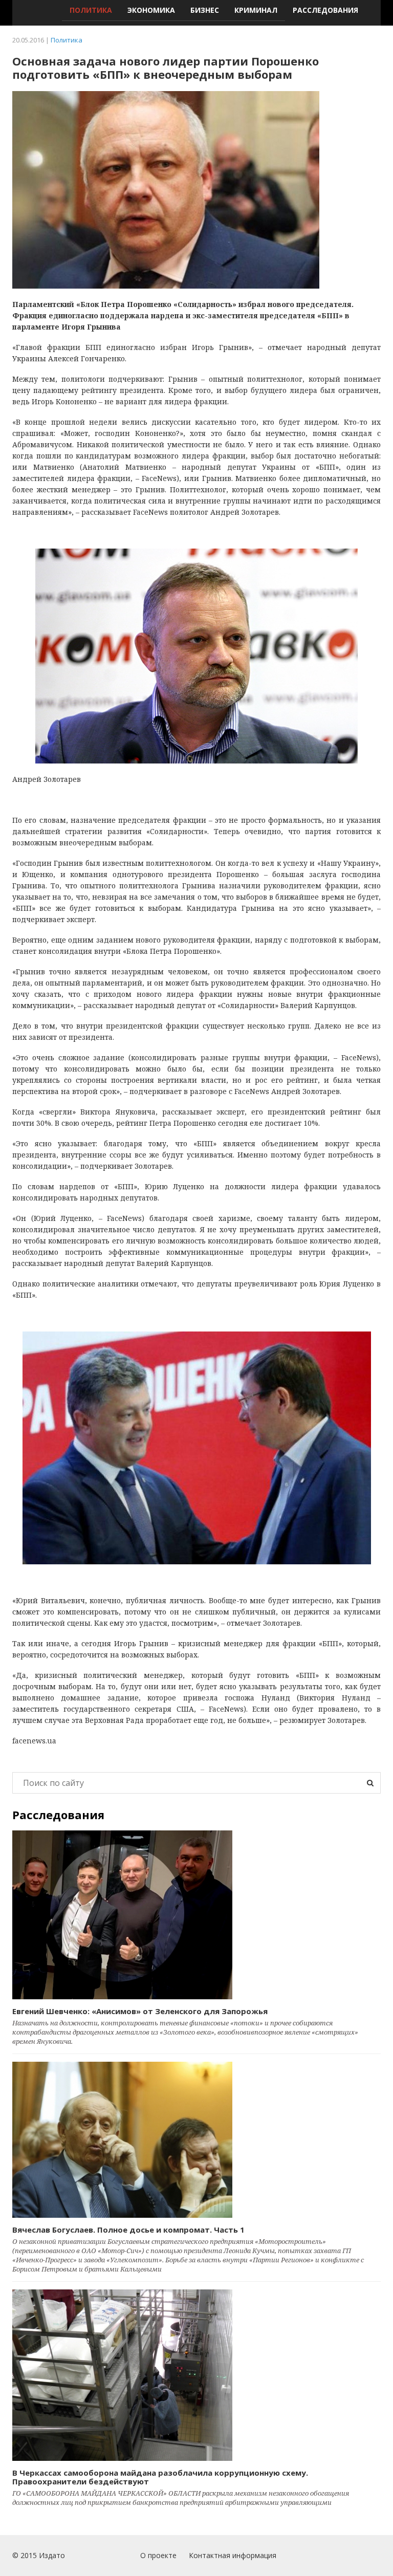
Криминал (256, 10)
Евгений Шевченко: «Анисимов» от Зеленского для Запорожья (140, 2011)
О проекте (158, 2555)
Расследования (325, 10)
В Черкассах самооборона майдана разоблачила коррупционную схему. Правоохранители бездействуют (160, 2477)
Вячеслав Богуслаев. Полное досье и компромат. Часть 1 (128, 2230)
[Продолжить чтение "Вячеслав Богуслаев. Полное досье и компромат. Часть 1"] (196, 2140)
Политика (91, 10)
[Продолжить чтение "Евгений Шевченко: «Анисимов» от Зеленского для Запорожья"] (196, 1915)
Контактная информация (233, 2555)
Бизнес (205, 10)
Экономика (151, 10)
